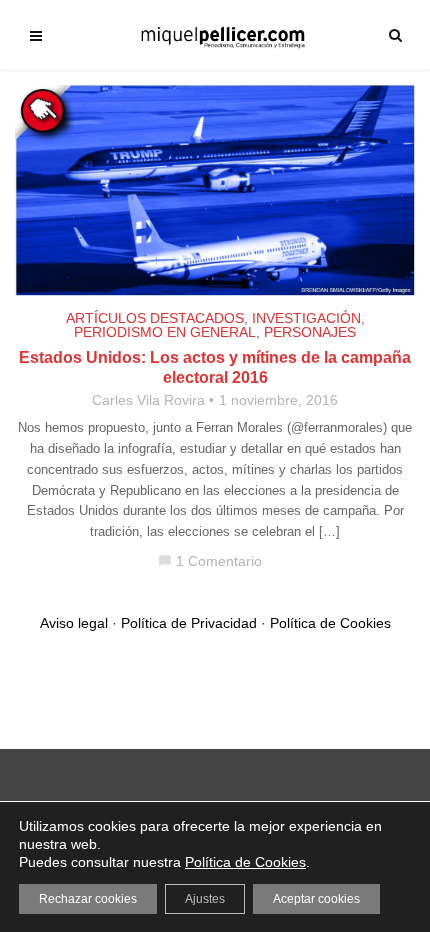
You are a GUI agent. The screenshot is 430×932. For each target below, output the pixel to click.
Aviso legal (74, 623)
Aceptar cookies (316, 899)
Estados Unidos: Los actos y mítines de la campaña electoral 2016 (215, 367)
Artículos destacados (155, 318)
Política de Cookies (330, 623)
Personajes (310, 332)
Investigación (306, 318)
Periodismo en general (165, 332)
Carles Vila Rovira (148, 400)
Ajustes (205, 899)
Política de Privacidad (189, 623)
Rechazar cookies (88, 899)
